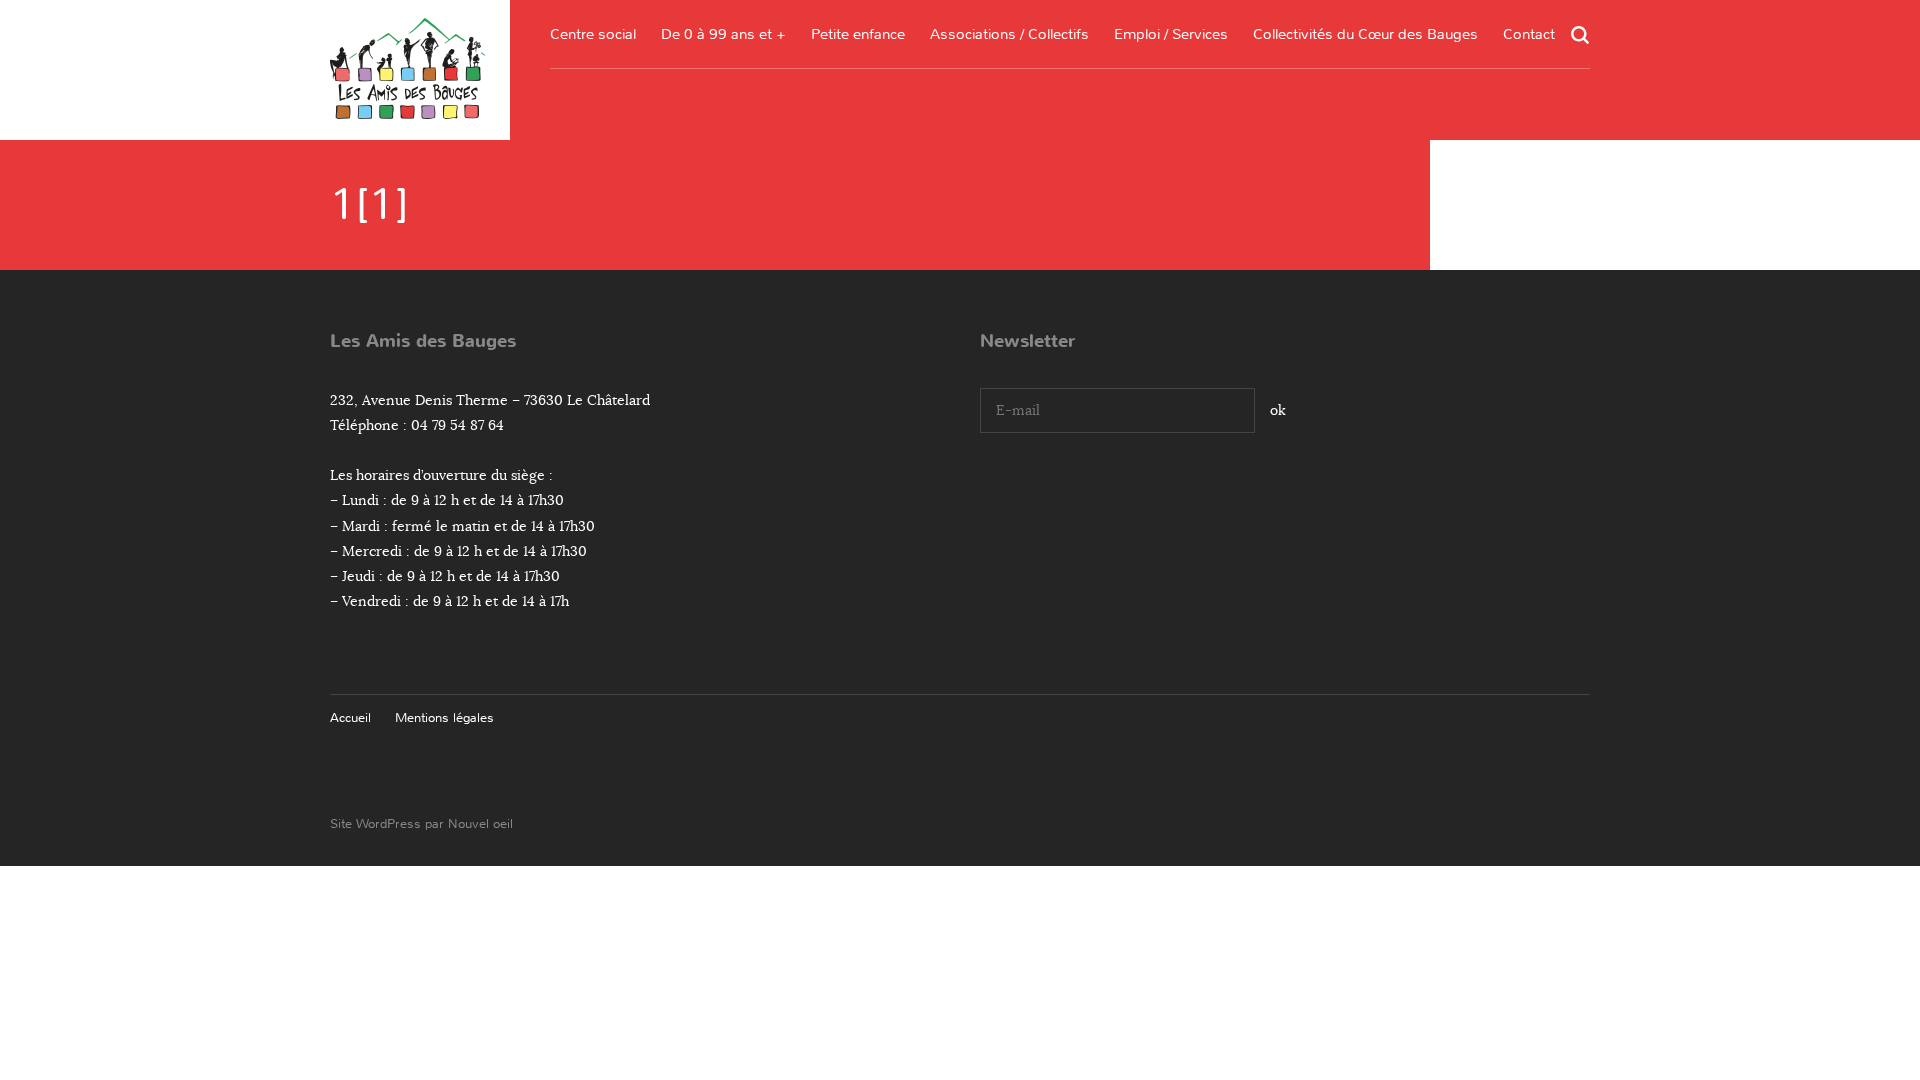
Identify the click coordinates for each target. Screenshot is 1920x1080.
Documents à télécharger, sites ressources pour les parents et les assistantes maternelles (858, 175)
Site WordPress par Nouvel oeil (421, 823)
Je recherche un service (1171, 197)
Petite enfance (858, 34)
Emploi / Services (1171, 34)
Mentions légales (444, 717)
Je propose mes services (1171, 235)
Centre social (593, 34)
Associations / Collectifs (1009, 34)
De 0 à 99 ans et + (723, 34)
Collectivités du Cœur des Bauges (1365, 34)
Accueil (350, 717)
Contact (1529, 34)
